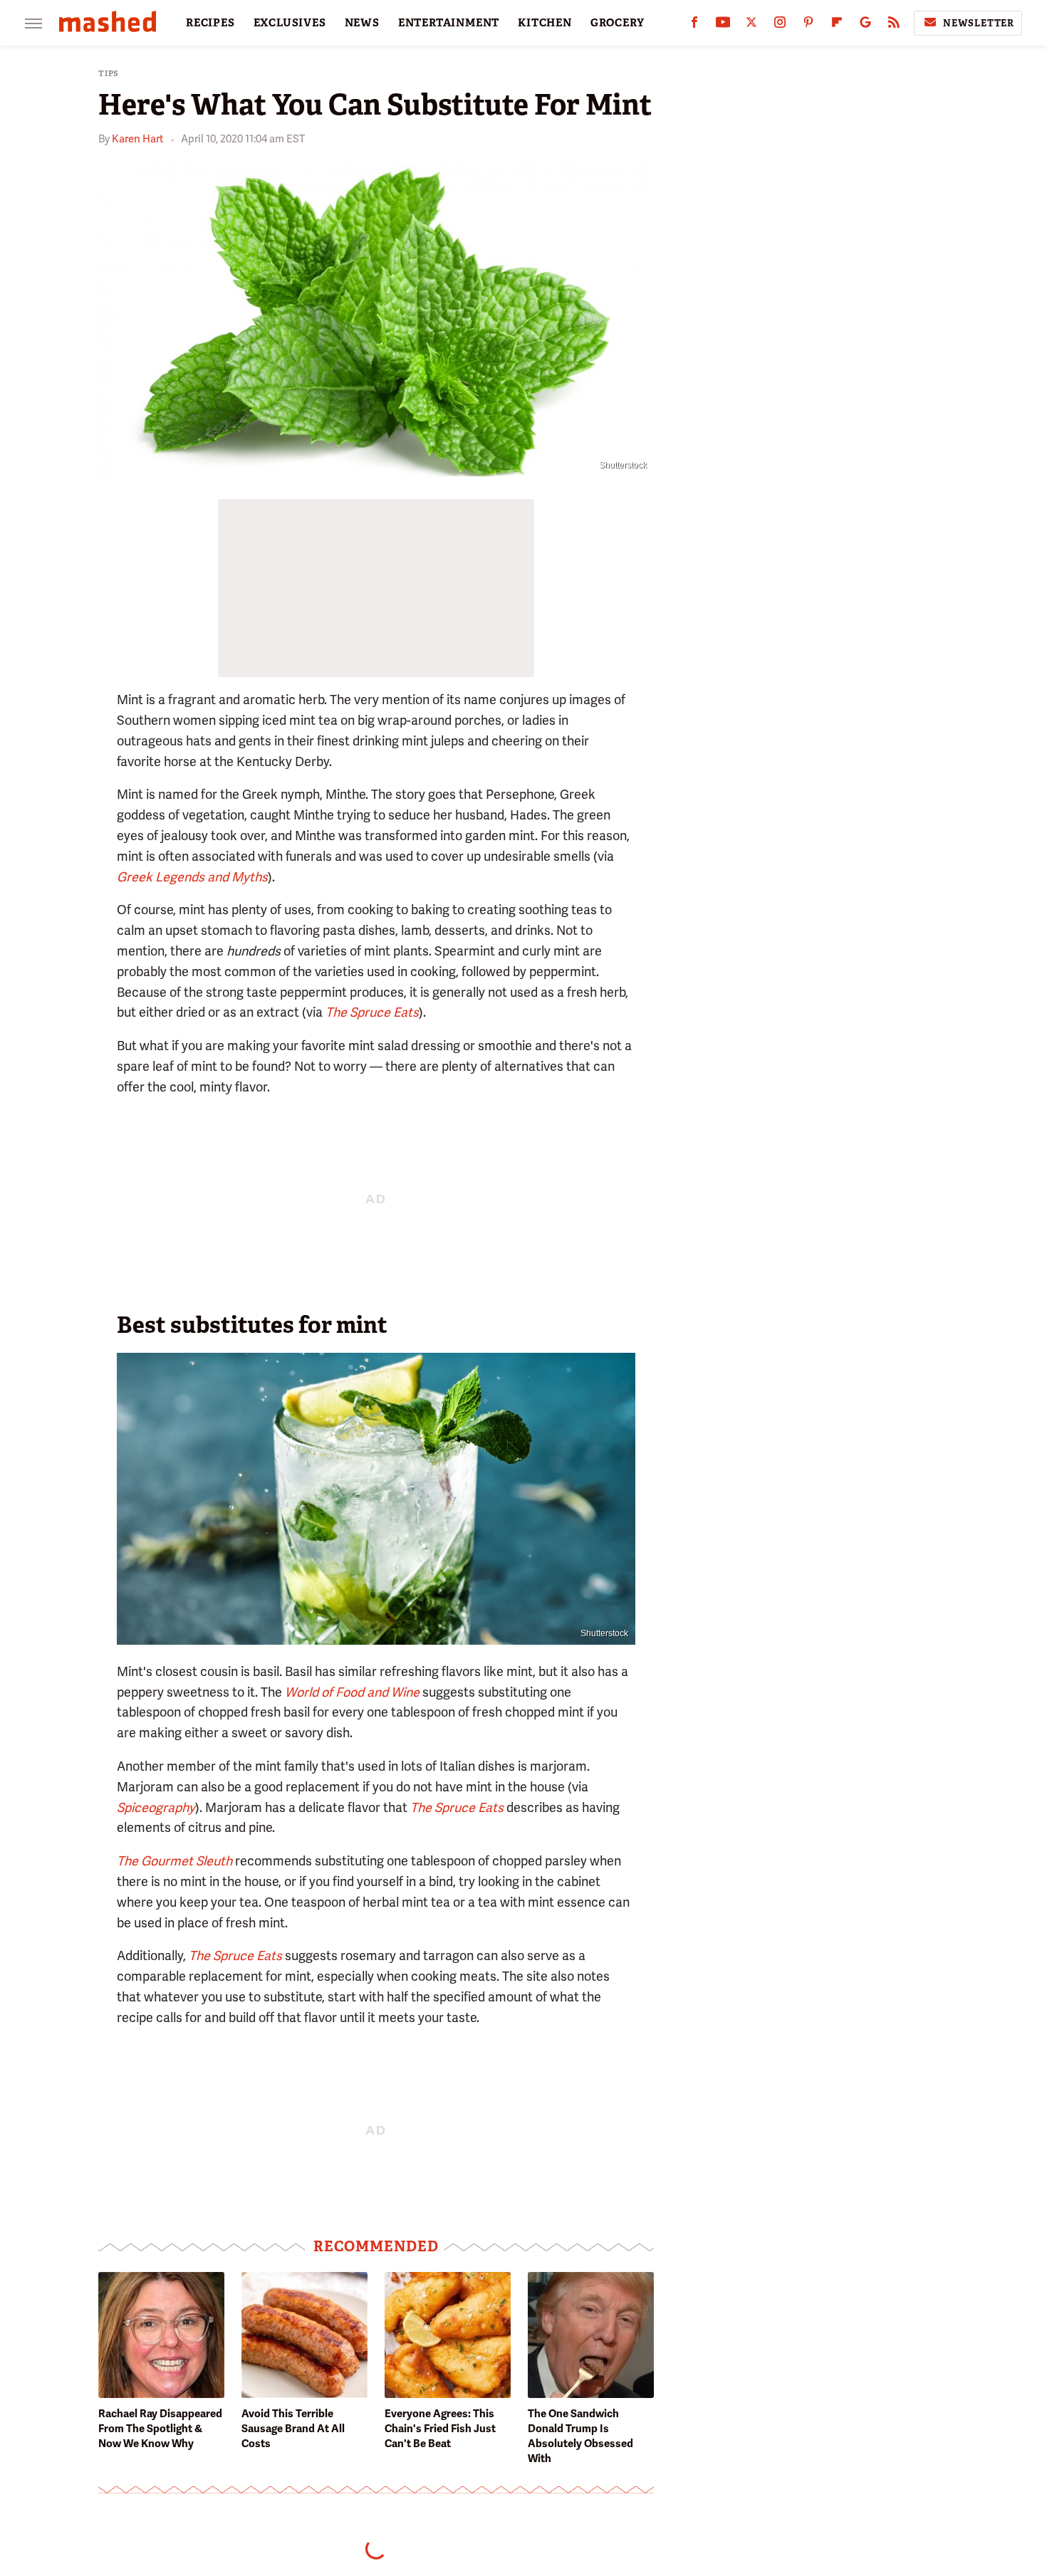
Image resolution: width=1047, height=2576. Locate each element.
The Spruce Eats (457, 1807)
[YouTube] (723, 25)
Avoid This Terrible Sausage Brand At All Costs (293, 2429)
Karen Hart (138, 139)
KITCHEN (545, 23)
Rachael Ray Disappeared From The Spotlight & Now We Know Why (160, 2429)
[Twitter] (751, 25)
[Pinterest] (808, 25)
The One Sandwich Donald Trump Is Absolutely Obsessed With (580, 2436)
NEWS (362, 23)
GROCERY (618, 23)
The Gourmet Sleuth (174, 1861)
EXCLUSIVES (290, 23)
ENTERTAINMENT (449, 23)
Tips (109, 74)
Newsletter (979, 23)
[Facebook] (694, 25)
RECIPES (210, 23)
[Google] (865, 25)
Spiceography (156, 1807)
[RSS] (894, 25)
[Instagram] (780, 25)
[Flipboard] (837, 25)
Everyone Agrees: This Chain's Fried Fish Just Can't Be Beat (440, 2429)
